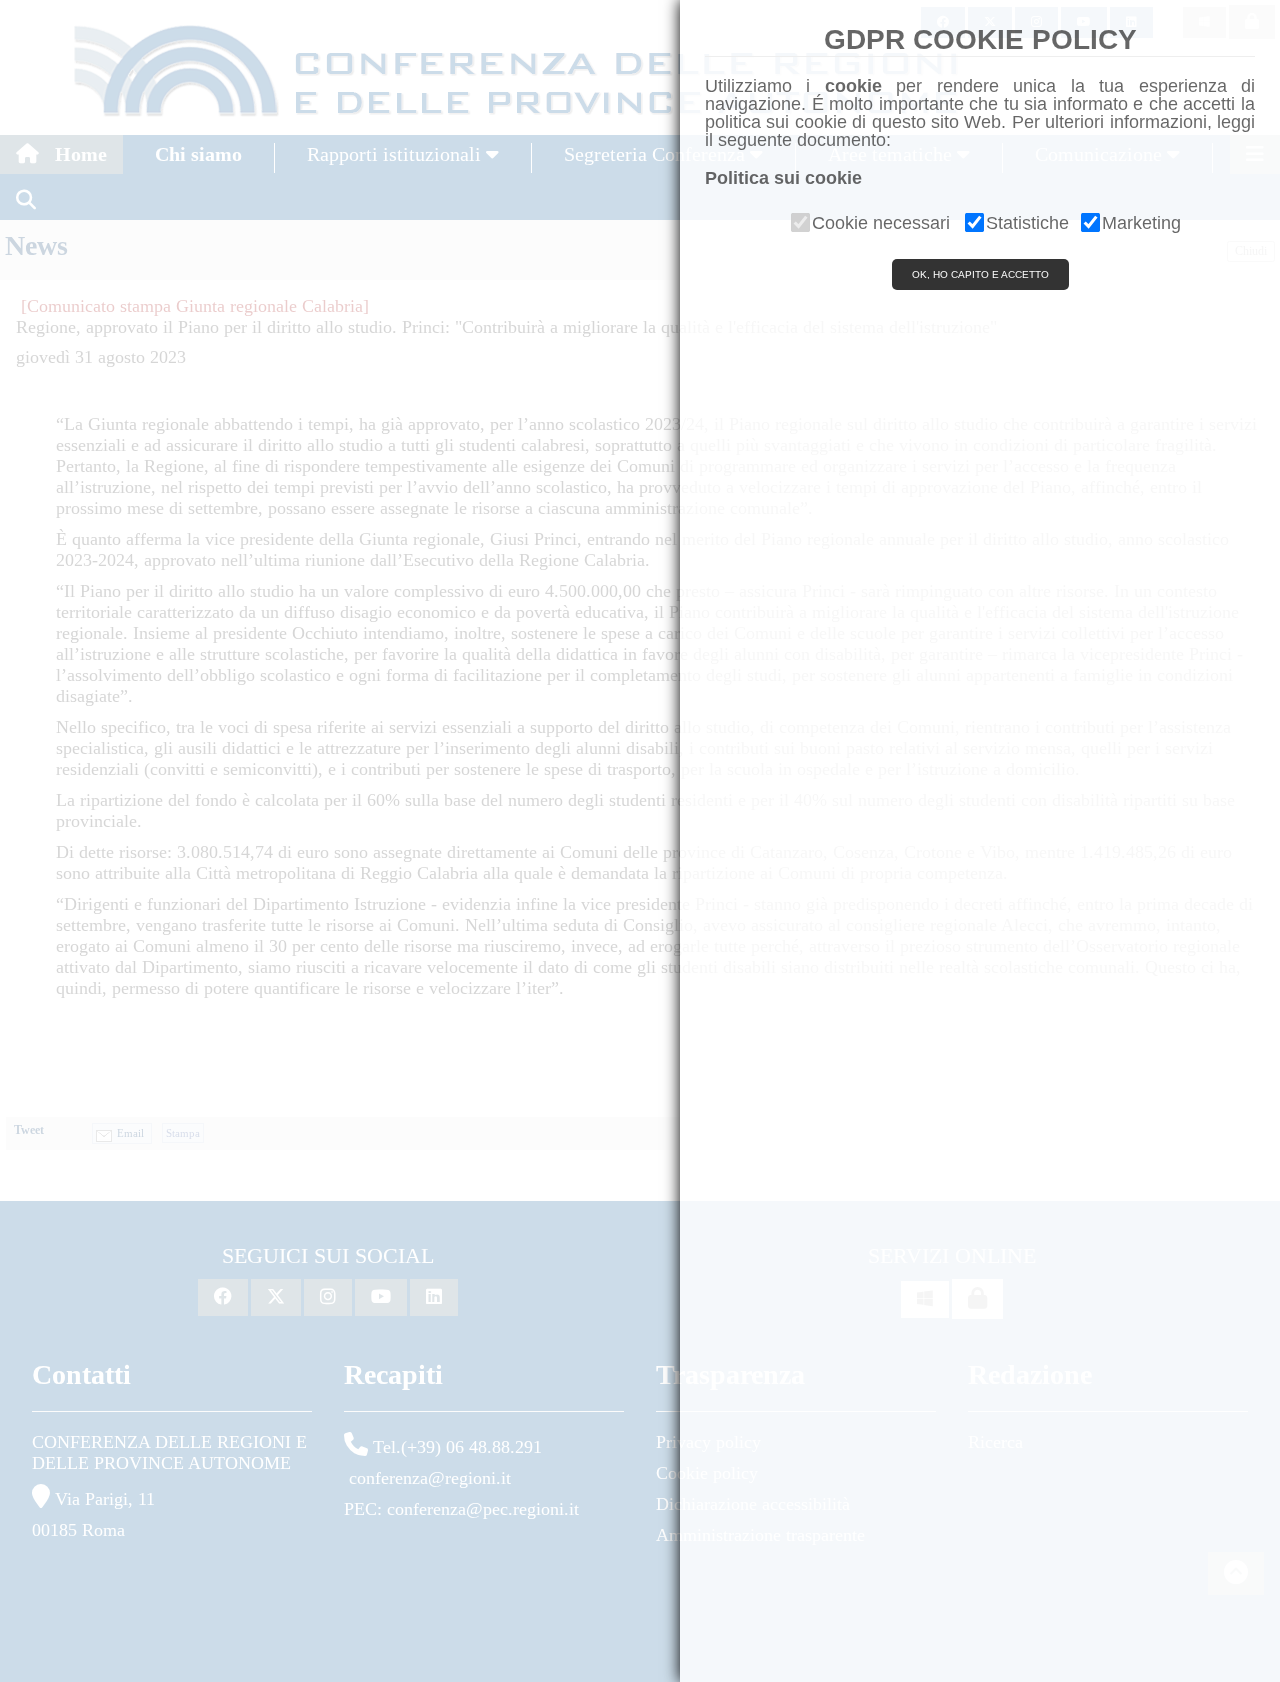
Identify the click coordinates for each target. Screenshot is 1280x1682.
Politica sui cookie (783, 178)
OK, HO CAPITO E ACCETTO (980, 274)
